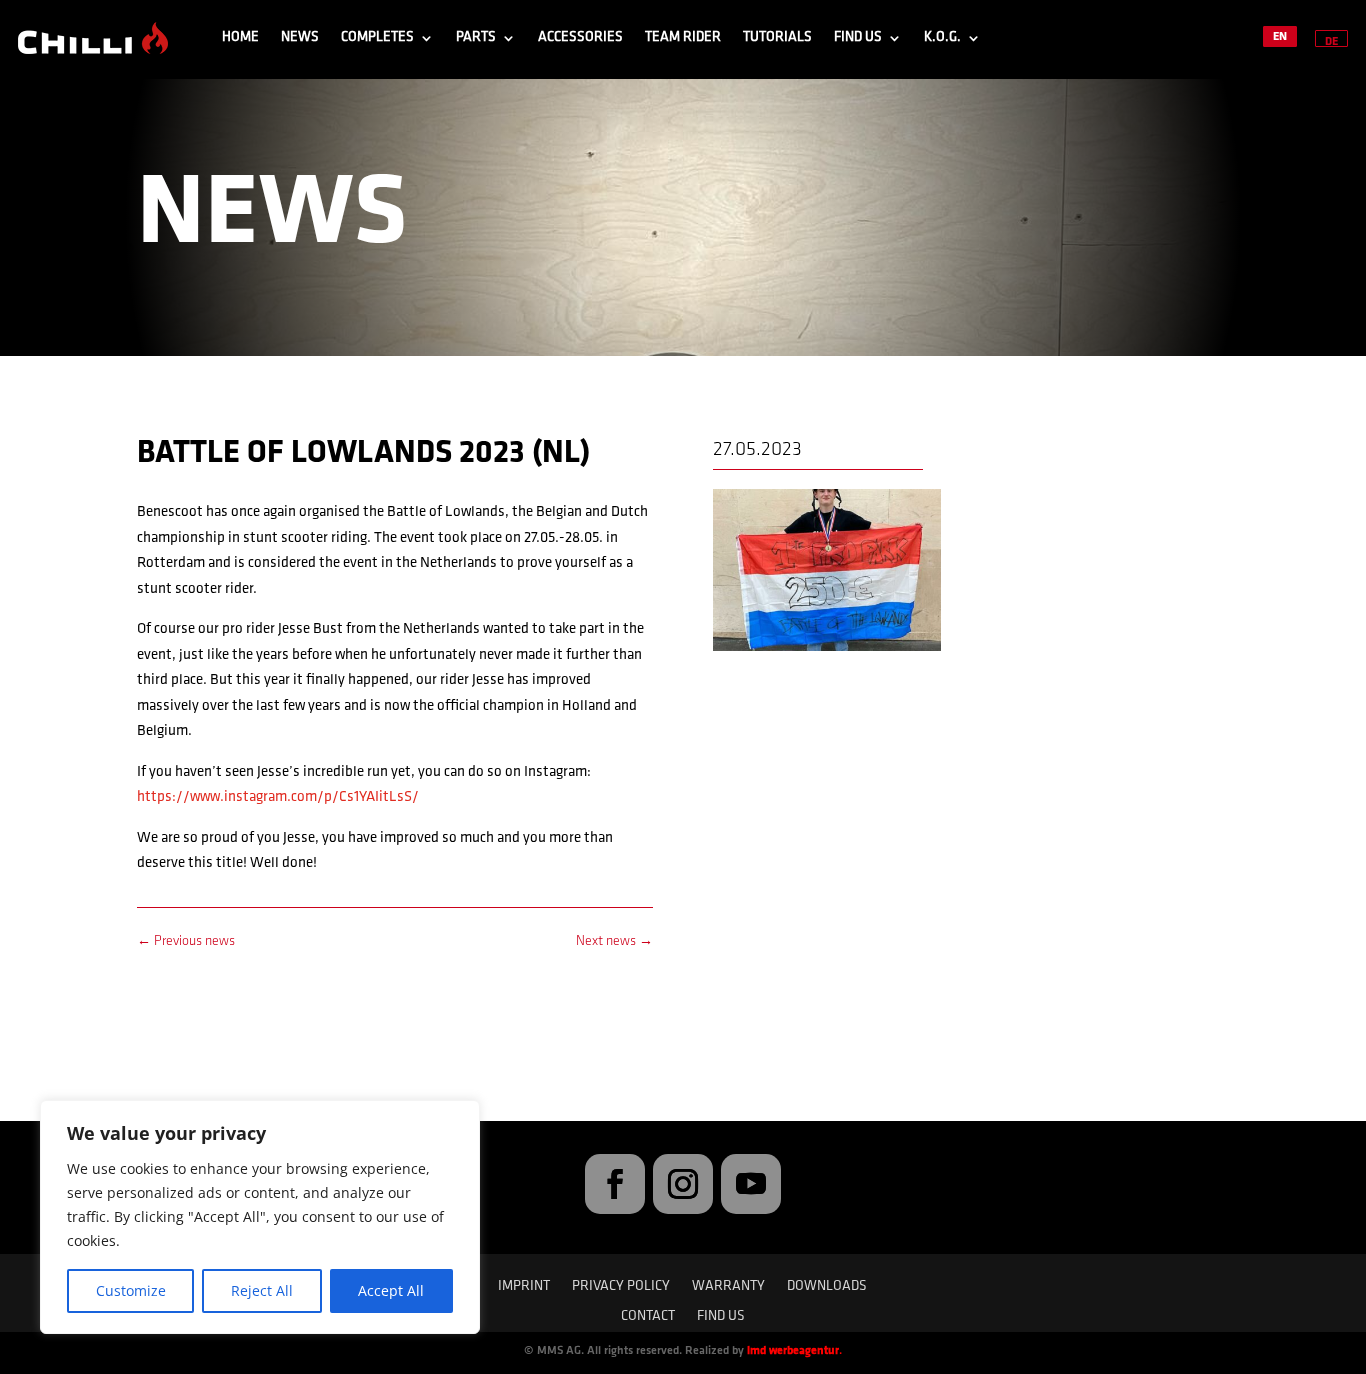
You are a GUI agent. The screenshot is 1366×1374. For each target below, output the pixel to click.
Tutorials (777, 37)
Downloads (827, 1287)
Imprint (524, 1287)
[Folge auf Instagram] (683, 1184)
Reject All (262, 1290)
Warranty (728, 1287)
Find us (858, 37)
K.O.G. (942, 37)
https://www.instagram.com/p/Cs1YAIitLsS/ (278, 797)
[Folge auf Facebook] (615, 1184)
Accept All (391, 1290)
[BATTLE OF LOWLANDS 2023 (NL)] (827, 651)
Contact (648, 1317)
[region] (260, 1217)
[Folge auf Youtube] (751, 1184)
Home (240, 37)
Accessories (580, 37)
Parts (476, 37)
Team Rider (683, 37)
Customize (131, 1290)
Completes (377, 37)
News (300, 37)
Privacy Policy (621, 1287)
